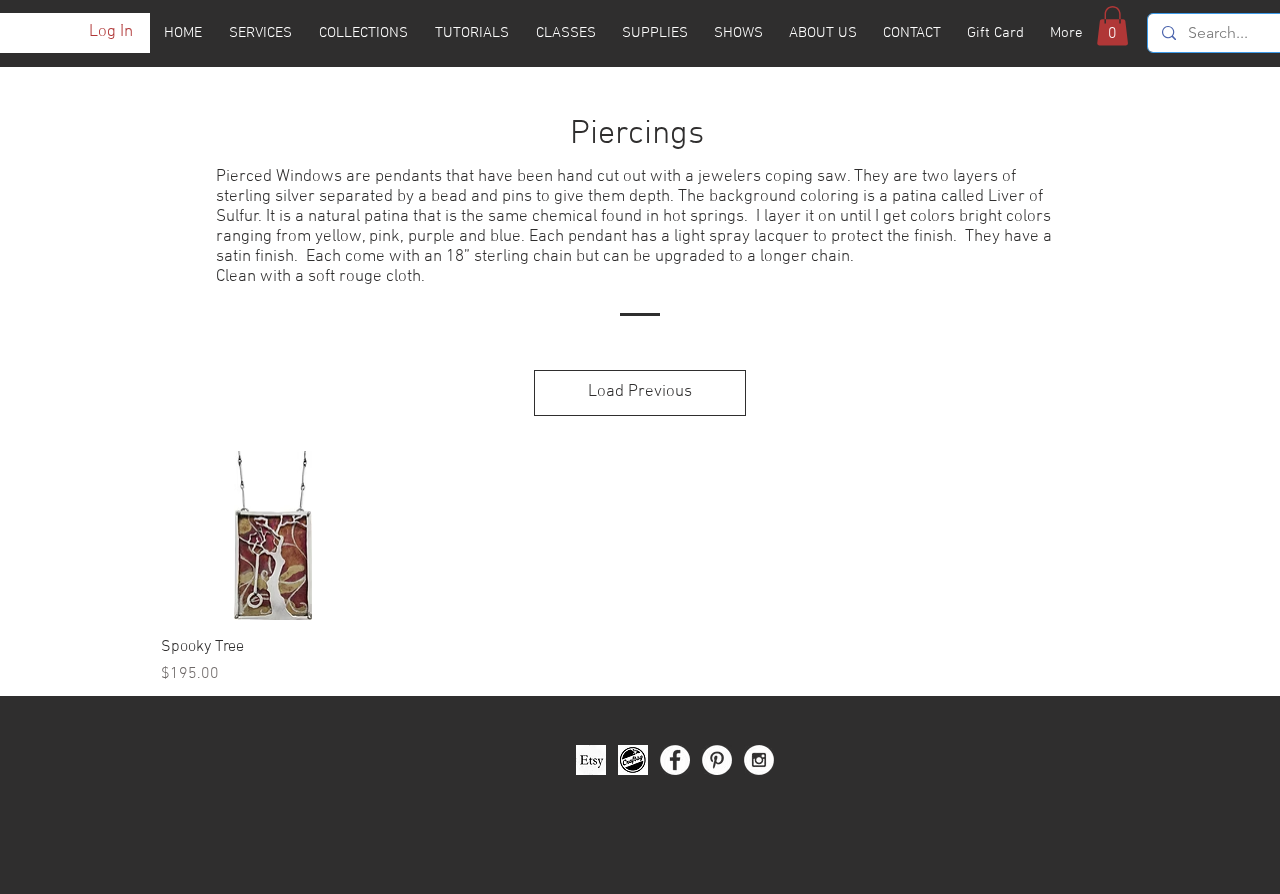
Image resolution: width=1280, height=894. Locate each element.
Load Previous (640, 392)
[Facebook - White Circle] (675, 760)
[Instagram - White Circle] (759, 760)
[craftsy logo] (633, 760)
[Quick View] (273, 535)
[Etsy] (591, 760)
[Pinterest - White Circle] (717, 760)
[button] (1112, 25)
